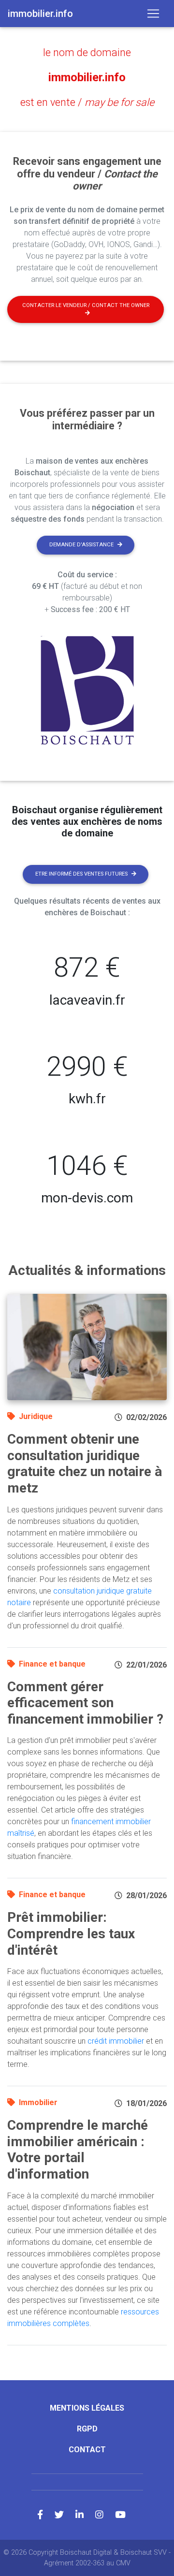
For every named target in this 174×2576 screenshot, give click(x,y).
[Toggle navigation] (153, 14)
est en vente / (87, 102)
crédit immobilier (116, 2041)
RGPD (87, 2429)
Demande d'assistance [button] (81, 545)
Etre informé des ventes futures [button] (81, 874)
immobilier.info (87, 77)
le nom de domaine (87, 52)
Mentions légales (87, 2408)
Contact (87, 2450)
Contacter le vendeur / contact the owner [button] (86, 305)
